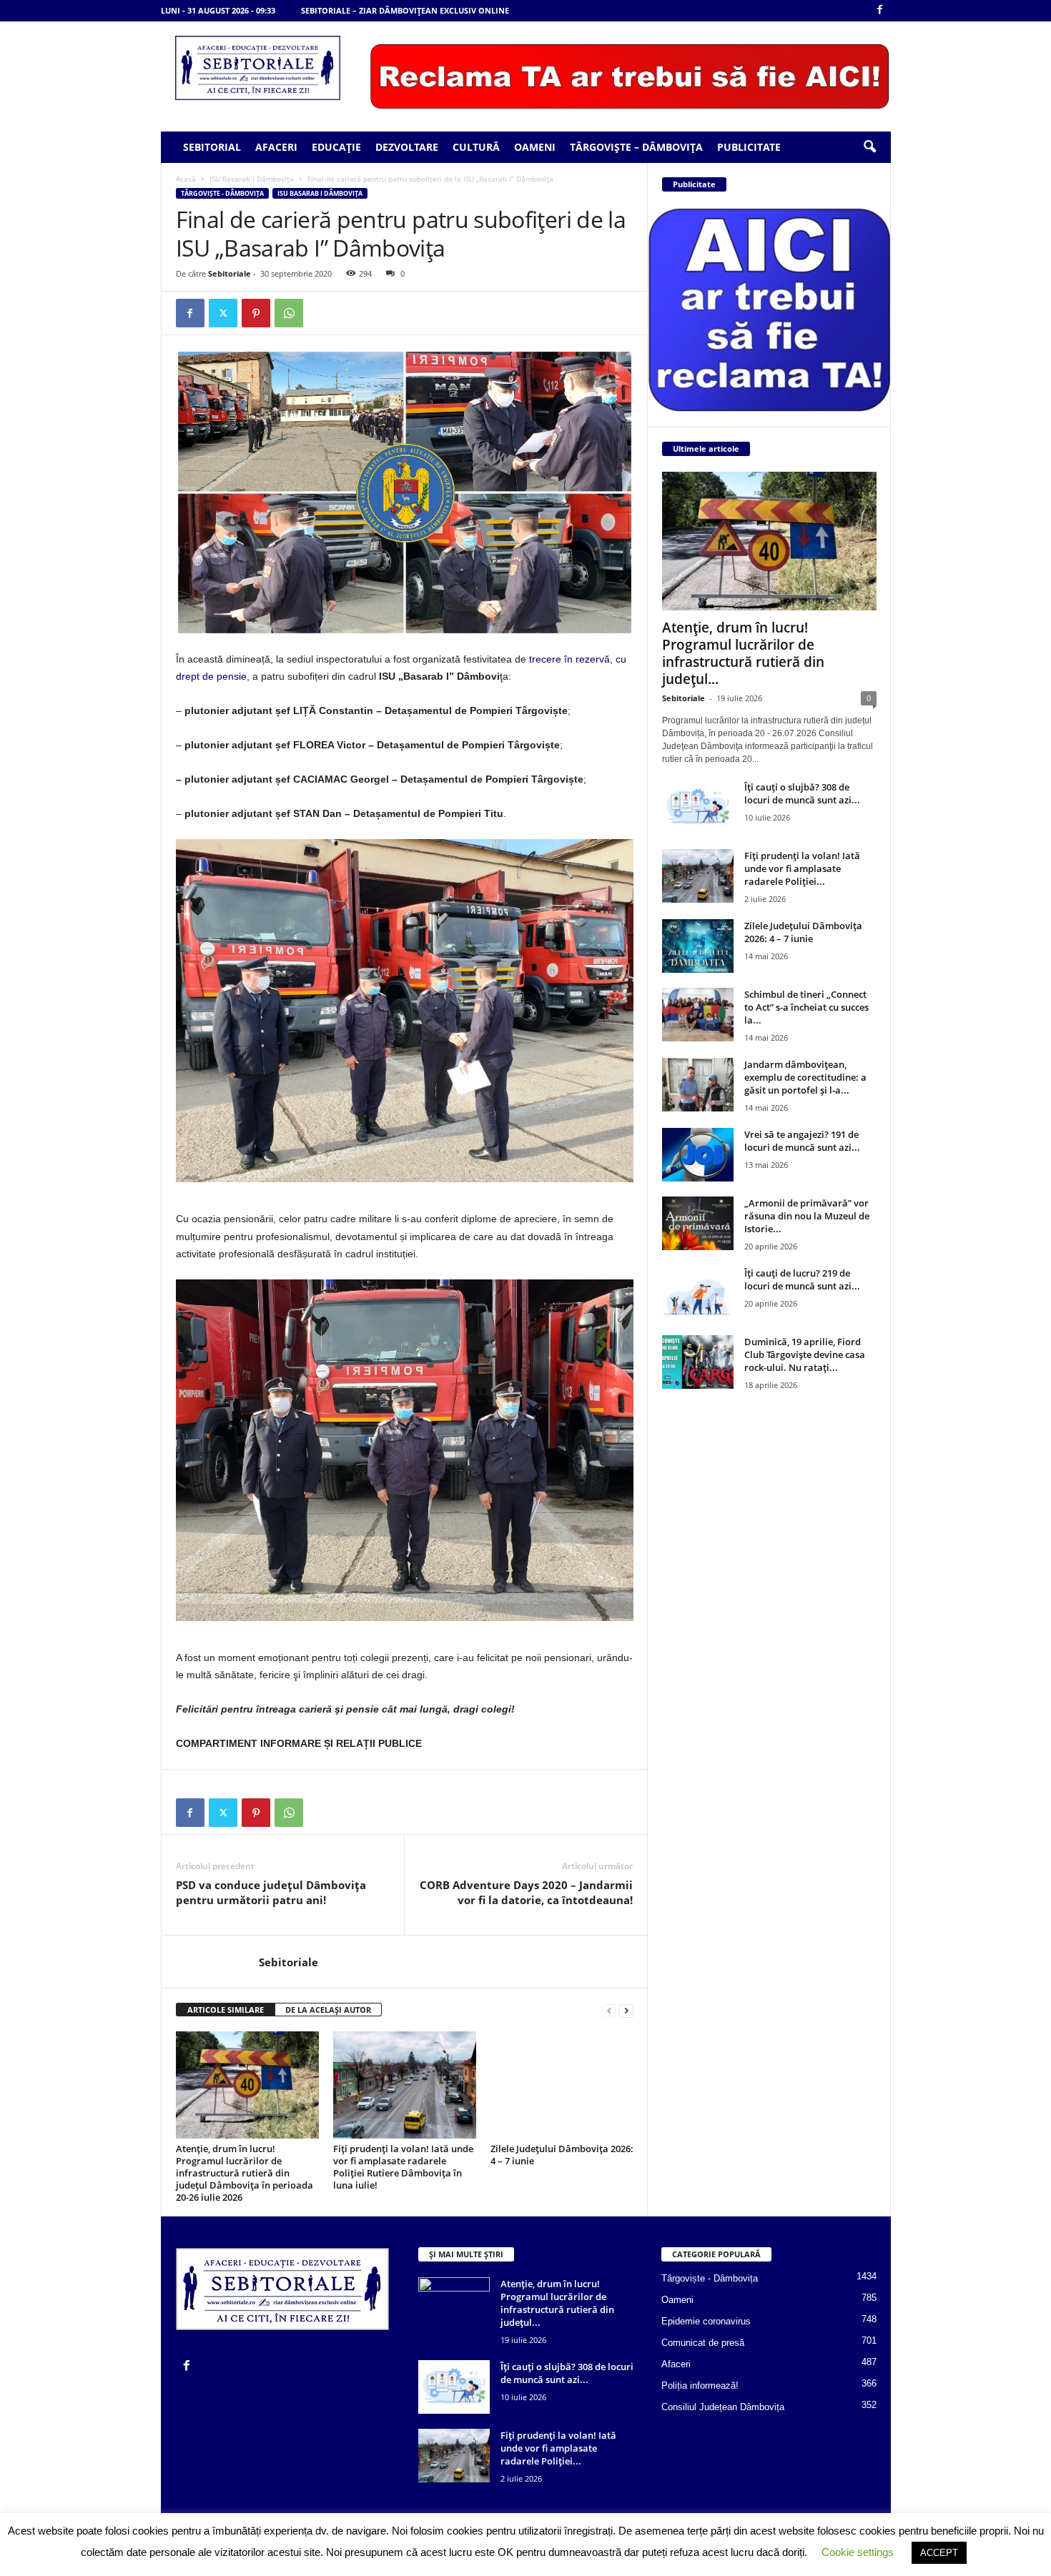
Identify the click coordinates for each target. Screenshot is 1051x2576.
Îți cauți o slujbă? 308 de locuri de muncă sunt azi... (802, 793)
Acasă (186, 179)
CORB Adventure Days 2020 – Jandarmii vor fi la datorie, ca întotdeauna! (526, 1892)
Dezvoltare (407, 147)
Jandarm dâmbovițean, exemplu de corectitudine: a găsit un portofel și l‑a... (805, 1077)
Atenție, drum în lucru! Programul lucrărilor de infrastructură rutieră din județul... (743, 653)
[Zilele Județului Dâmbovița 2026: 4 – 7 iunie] (562, 2085)
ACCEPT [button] (939, 2553)
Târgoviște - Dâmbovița (222, 193)
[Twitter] (223, 313)
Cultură (476, 147)
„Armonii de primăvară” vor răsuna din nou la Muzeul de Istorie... (807, 1216)
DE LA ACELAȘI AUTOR (328, 2010)
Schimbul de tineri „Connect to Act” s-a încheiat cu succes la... (806, 1007)
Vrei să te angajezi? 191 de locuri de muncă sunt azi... (802, 1141)
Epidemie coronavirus (706, 2321)
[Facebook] (880, 10)
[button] (869, 147)
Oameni (535, 147)
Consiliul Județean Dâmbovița (723, 2407)
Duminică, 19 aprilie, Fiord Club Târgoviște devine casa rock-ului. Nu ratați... (805, 1354)
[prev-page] (609, 2010)
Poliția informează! (700, 2386)
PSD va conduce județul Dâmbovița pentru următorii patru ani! (271, 1892)
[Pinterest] (256, 313)
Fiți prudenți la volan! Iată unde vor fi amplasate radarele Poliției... (802, 868)
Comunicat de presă (703, 2343)
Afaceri (276, 147)
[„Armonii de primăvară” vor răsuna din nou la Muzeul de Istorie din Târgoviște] (698, 1223)
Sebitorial (212, 147)
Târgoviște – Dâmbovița (636, 147)
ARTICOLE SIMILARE (226, 2010)
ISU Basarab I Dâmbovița (252, 179)
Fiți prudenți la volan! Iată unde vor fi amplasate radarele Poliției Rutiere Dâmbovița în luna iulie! (403, 2167)
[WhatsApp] (289, 313)
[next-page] (626, 2010)
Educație (336, 147)
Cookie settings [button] (858, 2552)
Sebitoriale (230, 273)
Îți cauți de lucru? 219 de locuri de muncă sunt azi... (802, 1279)
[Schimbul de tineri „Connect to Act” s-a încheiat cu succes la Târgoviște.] (698, 1015)
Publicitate (749, 147)
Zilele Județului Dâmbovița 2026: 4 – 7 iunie (562, 2155)
